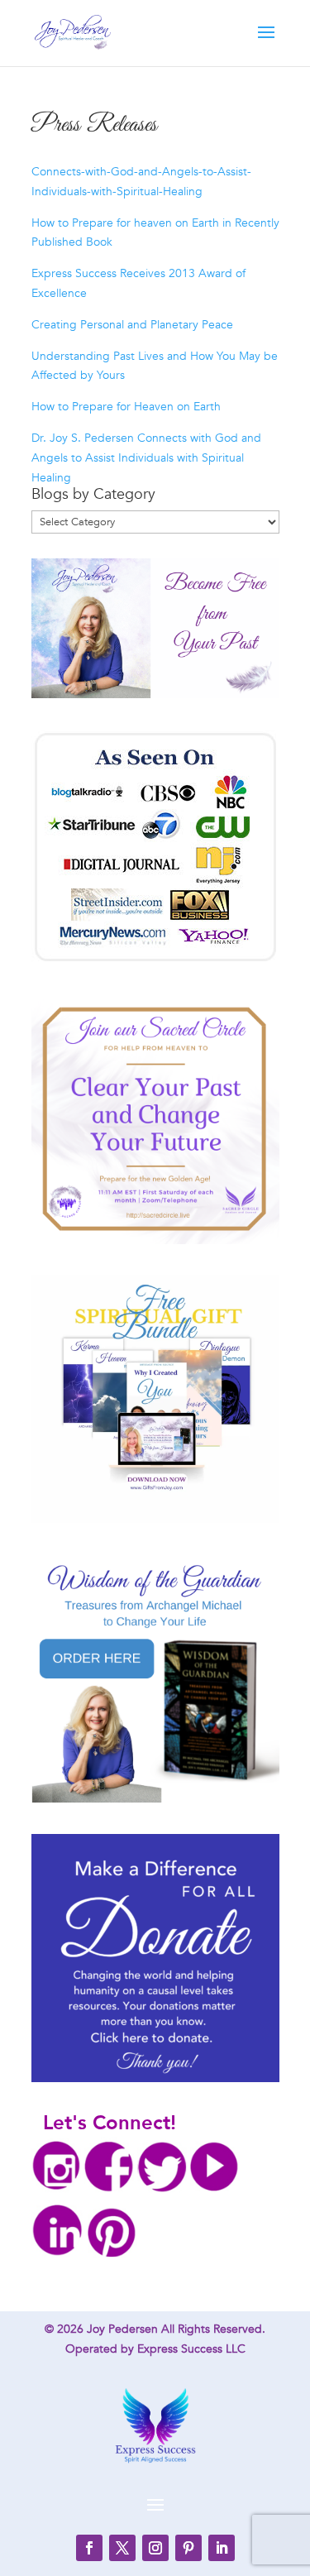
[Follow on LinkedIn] (222, 2548)
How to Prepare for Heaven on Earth (126, 407)
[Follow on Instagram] (155, 2548)
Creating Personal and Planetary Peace (132, 325)
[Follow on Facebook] (89, 2548)
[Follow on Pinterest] (188, 2548)
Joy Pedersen (122, 2329)
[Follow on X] (122, 2548)
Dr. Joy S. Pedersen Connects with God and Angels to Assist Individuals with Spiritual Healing (146, 458)
